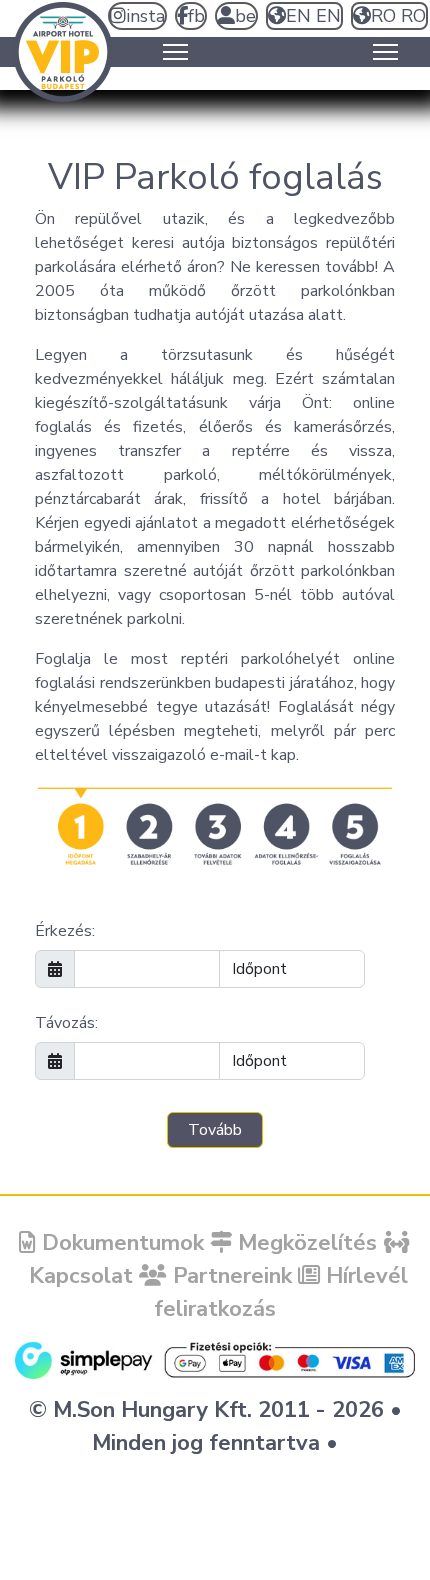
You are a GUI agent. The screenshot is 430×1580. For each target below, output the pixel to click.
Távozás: (66, 1023)
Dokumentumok (120, 1243)
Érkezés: (65, 931)
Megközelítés (304, 1243)
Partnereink (229, 1276)
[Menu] (175, 52)
